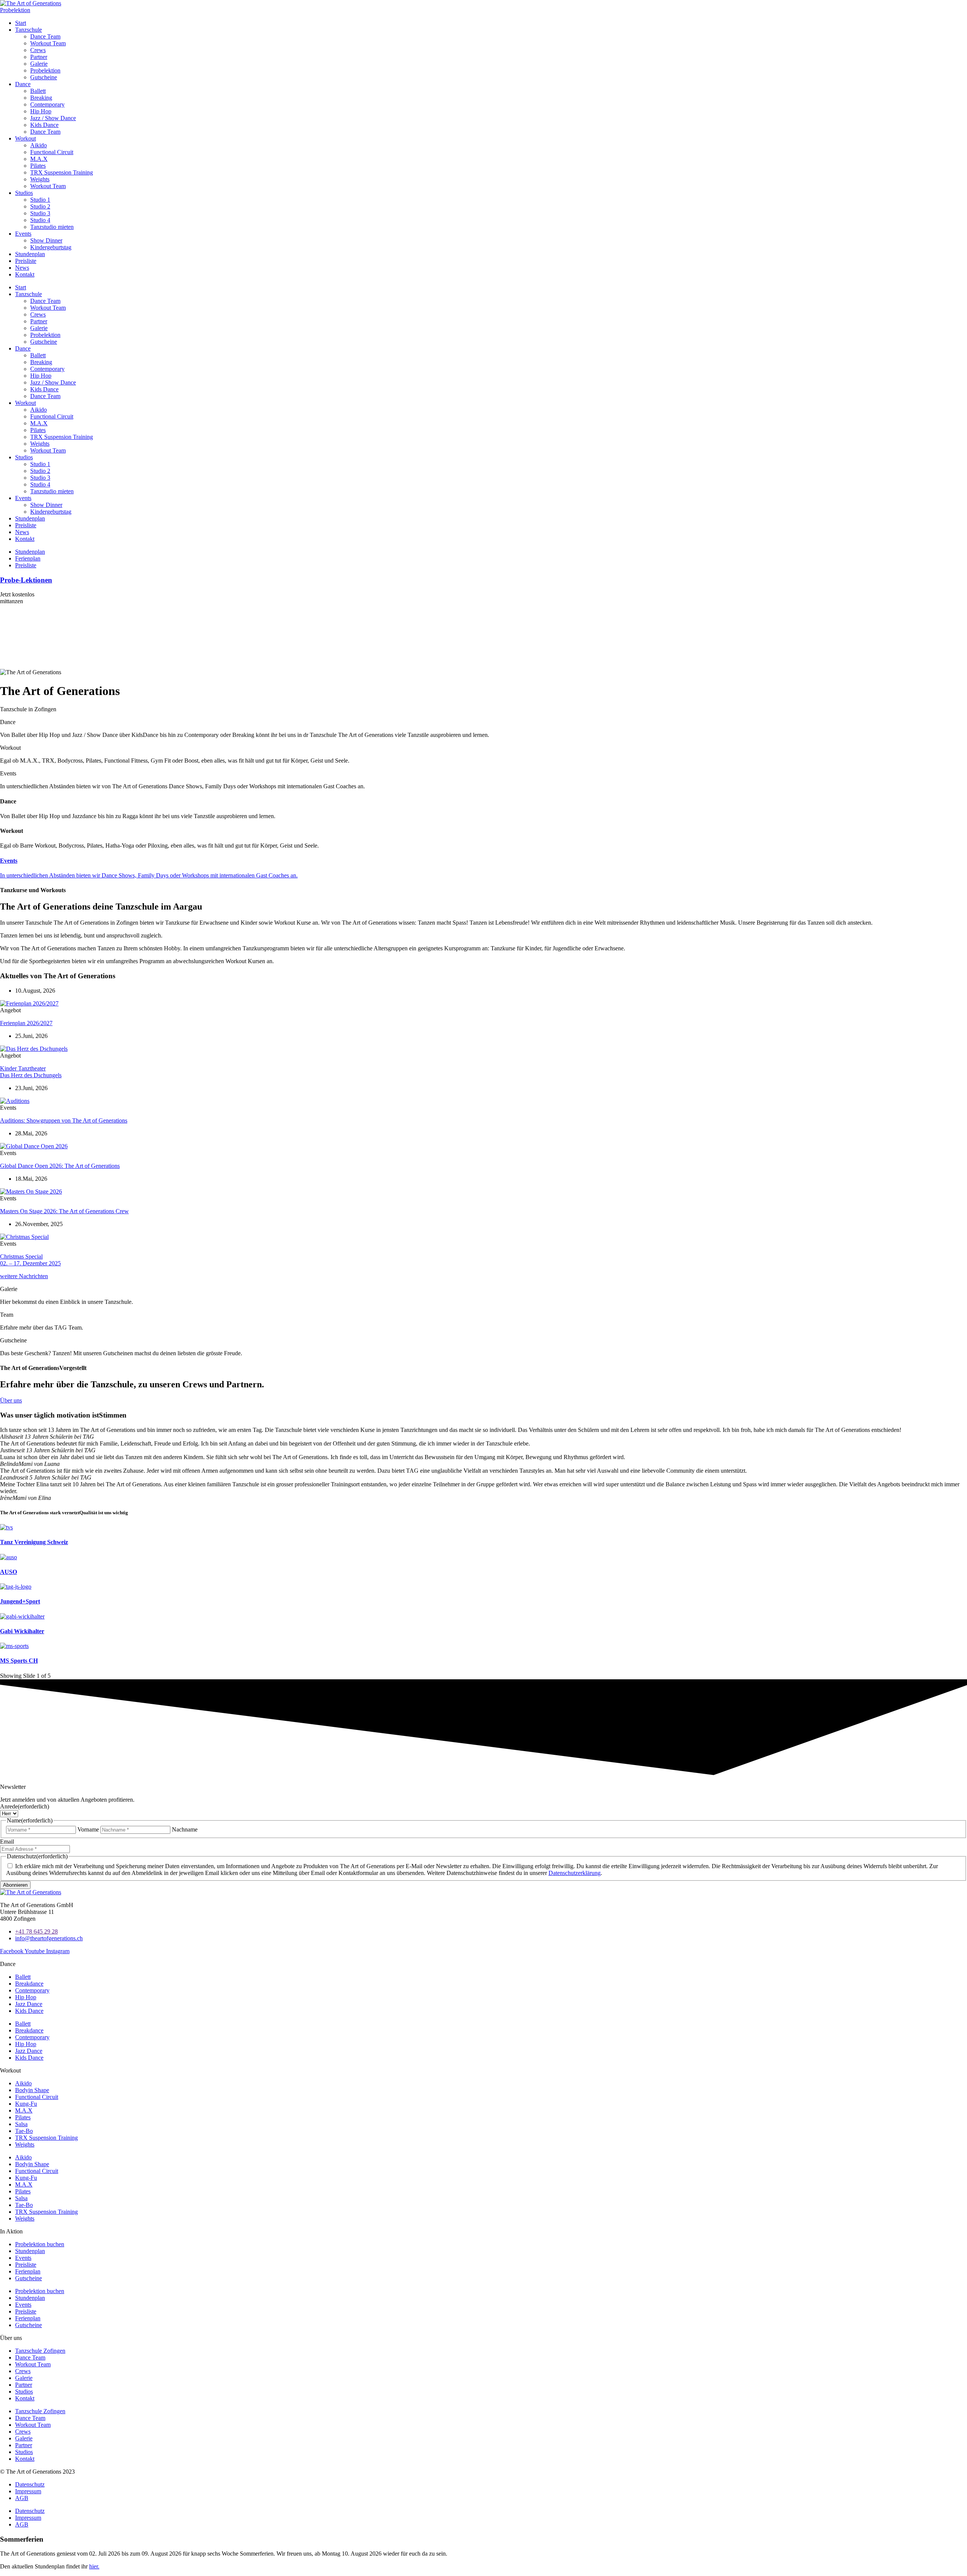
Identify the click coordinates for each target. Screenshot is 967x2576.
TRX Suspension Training (62, 172)
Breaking (41, 98)
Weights (40, 179)
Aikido (39, 145)
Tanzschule (29, 30)
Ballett (38, 91)
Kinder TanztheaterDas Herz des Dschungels (31, 1072)
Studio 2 (40, 206)
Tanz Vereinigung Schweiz (34, 1542)
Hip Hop (41, 111)
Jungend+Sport (20, 1601)
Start (21, 23)
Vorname (88, 1829)
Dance (23, 84)
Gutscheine (44, 77)
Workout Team (48, 43)
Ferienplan (28, 2271)
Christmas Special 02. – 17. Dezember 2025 (30, 1260)
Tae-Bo (24, 2131)
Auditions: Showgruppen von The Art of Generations (64, 1120)
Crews (38, 50)
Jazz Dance (29, 2004)
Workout (25, 138)
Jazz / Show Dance (53, 118)
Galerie (39, 64)
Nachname (185, 1829)
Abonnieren (15, 1885)
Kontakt (25, 274)
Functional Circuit (52, 152)
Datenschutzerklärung (575, 1873)
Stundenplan (30, 254)
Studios (24, 193)
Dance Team (45, 36)
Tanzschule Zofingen (40, 2351)
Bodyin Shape (32, 2090)
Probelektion (45, 70)
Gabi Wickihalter (22, 1631)
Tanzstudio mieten (52, 227)
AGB (22, 2498)
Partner (39, 57)
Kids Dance (44, 125)
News (22, 268)
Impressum (28, 2491)
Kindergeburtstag (51, 247)
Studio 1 (40, 200)
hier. (94, 2566)
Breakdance (29, 1984)
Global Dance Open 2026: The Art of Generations (60, 1166)
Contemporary (47, 104)
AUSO (8, 1572)
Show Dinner (46, 240)
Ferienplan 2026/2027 (26, 1023)
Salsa (21, 2124)
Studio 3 (40, 213)
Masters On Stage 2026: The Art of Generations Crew (64, 1211)
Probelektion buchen (40, 2244)
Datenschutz (30, 2484)
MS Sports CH (19, 1661)
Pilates (38, 166)
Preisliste (26, 261)
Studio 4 (40, 220)
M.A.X (39, 159)
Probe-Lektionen (26, 580)
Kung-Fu (26, 2104)
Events (23, 234)
